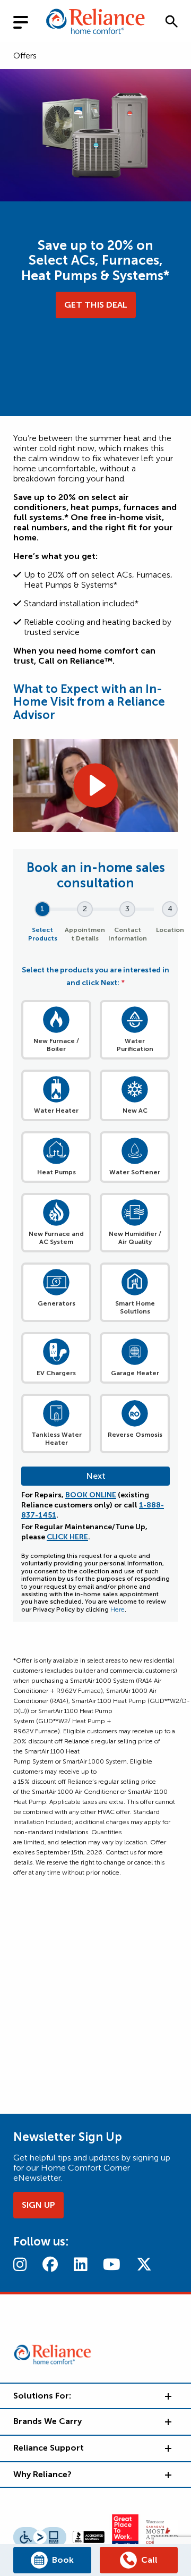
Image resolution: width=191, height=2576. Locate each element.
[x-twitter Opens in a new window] (144, 2264)
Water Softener (135, 1172)
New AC (135, 1111)
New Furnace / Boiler (56, 1045)
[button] (171, 21)
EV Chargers (56, 1373)
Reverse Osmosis (135, 1435)
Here (118, 1609)
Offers (25, 56)
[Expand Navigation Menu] (29, 21)
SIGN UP (38, 2205)
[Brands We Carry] (167, 2421)
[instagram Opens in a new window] (20, 2264)
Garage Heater (135, 1373)
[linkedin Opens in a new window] (80, 2264)
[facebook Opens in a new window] (50, 2264)
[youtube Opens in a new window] (112, 2264)
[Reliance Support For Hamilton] (167, 2448)
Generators (57, 1303)
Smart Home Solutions (135, 1307)
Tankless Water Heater (57, 1439)
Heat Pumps (57, 1172)
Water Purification (135, 1045)
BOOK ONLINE (91, 1495)
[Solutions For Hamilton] (167, 2396)
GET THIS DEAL (96, 305)
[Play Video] (95, 785)
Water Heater (56, 1111)
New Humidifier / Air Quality (135, 1238)
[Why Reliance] (167, 2475)
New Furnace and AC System (56, 1238)
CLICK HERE (67, 1537)
